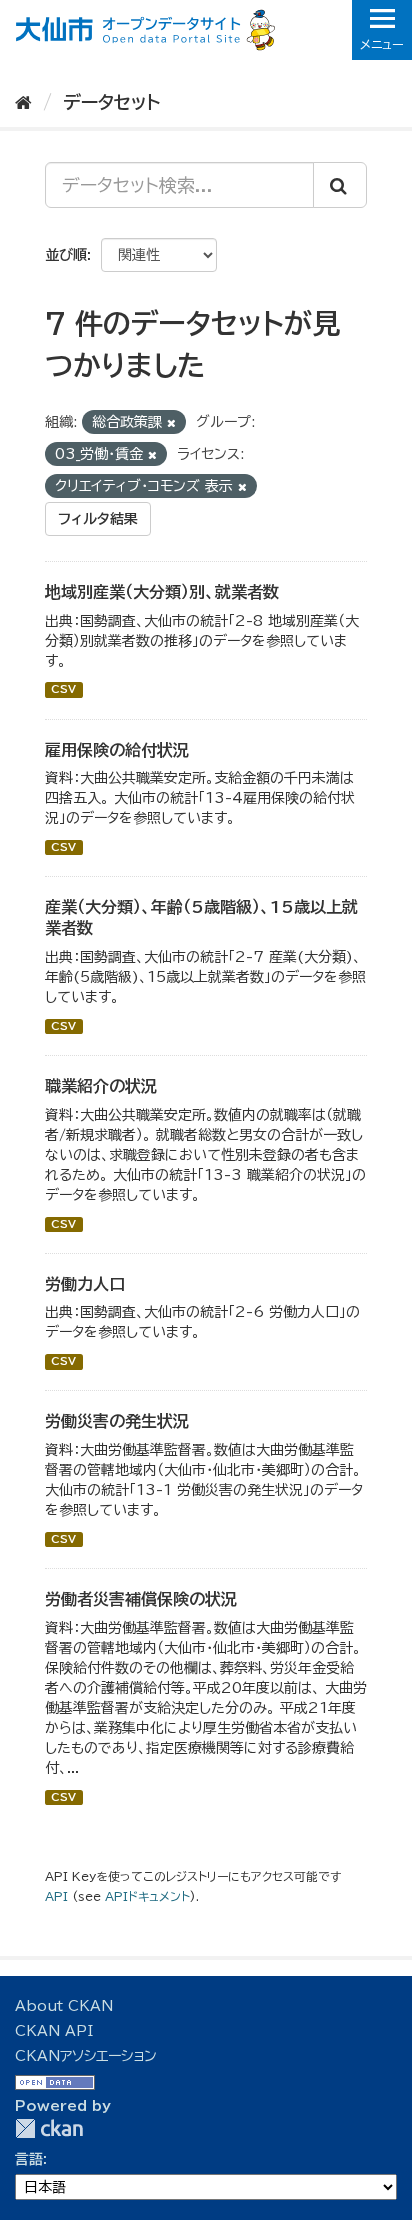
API (56, 1896)
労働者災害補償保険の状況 (141, 1599)
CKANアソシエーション (86, 2056)
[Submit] (340, 185)
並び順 (66, 255)
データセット (111, 102)
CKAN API (54, 2031)
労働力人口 (85, 1284)
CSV (63, 690)
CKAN (49, 2128)
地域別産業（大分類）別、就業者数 (162, 592)
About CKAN (64, 2006)
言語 (29, 2159)
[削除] (171, 422)
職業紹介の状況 (101, 1086)
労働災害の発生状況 (117, 1421)
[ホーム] (23, 102)
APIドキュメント (147, 1896)
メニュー (382, 44)
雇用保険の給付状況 (117, 750)
